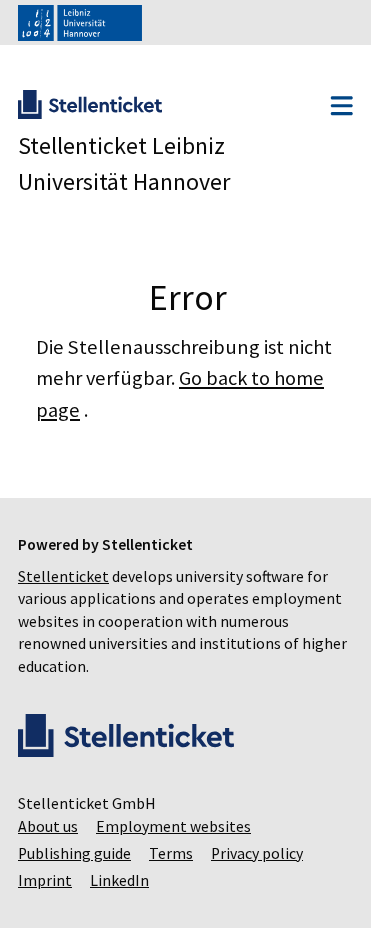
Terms (171, 853)
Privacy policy (257, 853)
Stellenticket (63, 576)
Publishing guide (74, 853)
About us (48, 826)
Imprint (45, 880)
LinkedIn (119, 880)
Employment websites (173, 826)
